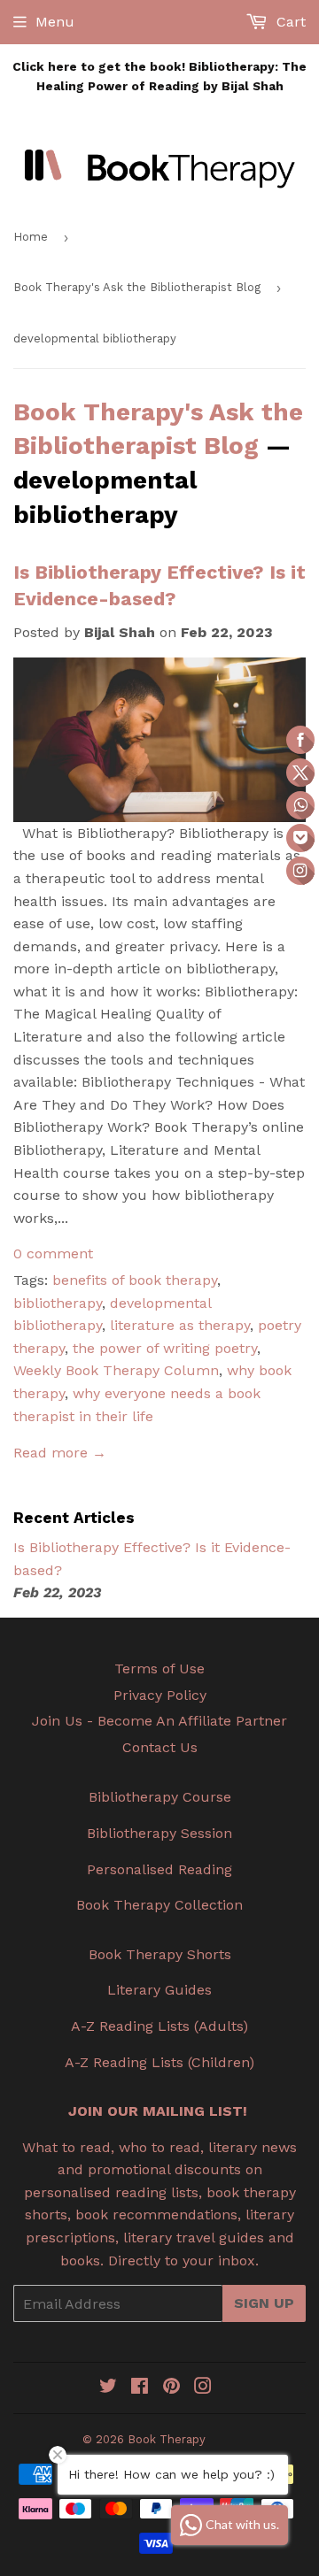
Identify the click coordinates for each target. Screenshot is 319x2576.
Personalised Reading (159, 1869)
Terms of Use (159, 1669)
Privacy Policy (160, 1695)
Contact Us (160, 1747)
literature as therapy (180, 1325)
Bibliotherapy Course (160, 1797)
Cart (289, 22)
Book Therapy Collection (159, 1905)
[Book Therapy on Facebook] (140, 2388)
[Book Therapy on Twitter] (108, 2388)
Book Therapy (167, 2439)
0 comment (53, 1253)
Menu (55, 22)
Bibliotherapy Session (159, 1833)
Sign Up (264, 2303)
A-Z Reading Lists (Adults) (159, 2026)
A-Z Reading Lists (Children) (159, 2062)
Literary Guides (159, 1990)
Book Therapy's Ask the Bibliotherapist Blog (137, 287)
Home (31, 237)
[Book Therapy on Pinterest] (171, 2388)
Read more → (60, 1453)
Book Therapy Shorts (160, 1954)
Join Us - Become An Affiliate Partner (159, 1721)
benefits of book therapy (135, 1280)
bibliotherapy (58, 1303)
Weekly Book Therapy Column (116, 1370)
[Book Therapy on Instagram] (203, 2388)
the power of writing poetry (165, 1348)
